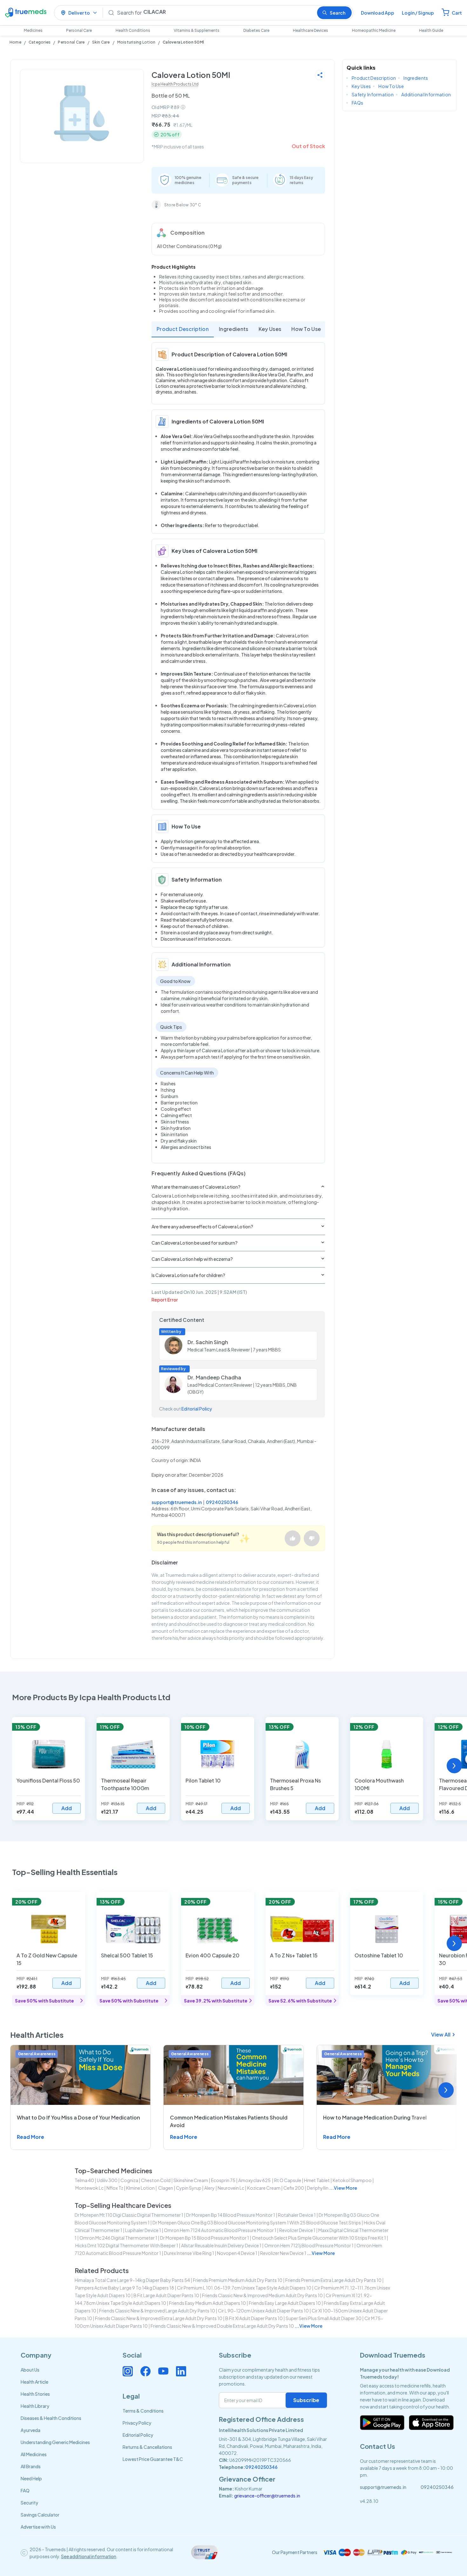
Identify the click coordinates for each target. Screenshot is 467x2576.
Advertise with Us (38, 2527)
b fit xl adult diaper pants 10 (254, 2318)
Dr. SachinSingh (208, 1342)
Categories (40, 42)
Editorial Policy (197, 1409)
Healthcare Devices (311, 30)
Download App (378, 13)
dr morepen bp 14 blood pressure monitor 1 (231, 2215)
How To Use (306, 329)
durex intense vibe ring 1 (189, 2253)
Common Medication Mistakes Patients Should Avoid (229, 2121)
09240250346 (222, 1502)
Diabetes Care (256, 30)
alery (210, 2188)
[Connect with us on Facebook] (146, 2371)
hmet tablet (317, 2180)
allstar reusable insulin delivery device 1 (221, 2245)
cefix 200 (294, 2188)
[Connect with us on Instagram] (128, 2371)
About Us (30, 2370)
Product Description (183, 329)
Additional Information (426, 94)
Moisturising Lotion (136, 42)
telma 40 (84, 2180)
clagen (165, 2188)
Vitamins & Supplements (197, 30)
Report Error (165, 1300)
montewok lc (89, 2188)
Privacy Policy (137, 2423)
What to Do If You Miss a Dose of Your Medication (78, 2117)
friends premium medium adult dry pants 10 (238, 2280)
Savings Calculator (40, 2515)
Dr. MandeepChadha (214, 1377)
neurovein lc (231, 2188)
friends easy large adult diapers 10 (285, 2303)
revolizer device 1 (297, 2230)
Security (29, 2503)
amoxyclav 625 (255, 2180)
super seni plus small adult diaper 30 (324, 2318)
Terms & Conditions (143, 2411)
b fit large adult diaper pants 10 (166, 2295)
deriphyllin (318, 2188)
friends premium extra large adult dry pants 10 (333, 2280)
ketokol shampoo (352, 2180)
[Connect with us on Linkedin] (181, 2371)
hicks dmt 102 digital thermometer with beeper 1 (127, 2245)
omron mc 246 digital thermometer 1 (118, 2238)
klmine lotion (140, 2188)
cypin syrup (189, 2188)
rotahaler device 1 (297, 2215)
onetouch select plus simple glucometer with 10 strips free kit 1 (319, 2238)
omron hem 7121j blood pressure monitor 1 (309, 2245)
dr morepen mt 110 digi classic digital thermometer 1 (129, 2215)
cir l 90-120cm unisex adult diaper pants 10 (263, 2311)
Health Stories (35, 2394)
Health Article (34, 2382)
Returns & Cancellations (147, 2447)
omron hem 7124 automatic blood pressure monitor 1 (220, 2230)
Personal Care (79, 30)
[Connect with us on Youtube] (163, 2371)
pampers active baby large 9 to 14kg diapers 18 (125, 2288)
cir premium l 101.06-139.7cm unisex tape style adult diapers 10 (244, 2288)
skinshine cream (191, 2180)
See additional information (89, 2556)
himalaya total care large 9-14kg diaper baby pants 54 (132, 2280)
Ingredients (234, 329)
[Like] (293, 1538)
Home (15, 42)
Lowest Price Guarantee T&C (153, 2459)
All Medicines (34, 2454)
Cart (457, 13)
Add (67, 1808)
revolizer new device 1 (283, 2253)
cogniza (129, 2180)
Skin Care (101, 42)
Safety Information (373, 94)
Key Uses (270, 329)
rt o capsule (288, 2180)
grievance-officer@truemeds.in (267, 2496)
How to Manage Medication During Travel (375, 2117)
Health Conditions (133, 30)
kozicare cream (264, 2188)
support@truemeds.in (177, 1502)
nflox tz (115, 2188)
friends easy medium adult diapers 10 (207, 2303)
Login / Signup (418, 13)
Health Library (35, 2406)
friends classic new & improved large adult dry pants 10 (157, 2311)
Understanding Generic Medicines (55, 2442)
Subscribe (306, 2400)
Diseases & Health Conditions (51, 2418)
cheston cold (156, 2180)
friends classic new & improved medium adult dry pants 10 (262, 2295)
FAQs (357, 103)
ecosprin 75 (223, 2180)
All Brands (31, 2466)
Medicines (33, 30)
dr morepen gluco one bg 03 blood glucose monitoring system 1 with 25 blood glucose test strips (257, 2222)
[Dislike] (312, 1538)
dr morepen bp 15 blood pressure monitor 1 (205, 2238)
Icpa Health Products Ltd (175, 84)
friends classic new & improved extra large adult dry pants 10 (159, 2318)
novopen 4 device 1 (237, 2253)
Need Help (31, 2478)
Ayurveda (30, 2430)
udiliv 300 (107, 2180)
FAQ (25, 2490)
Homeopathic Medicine (374, 30)
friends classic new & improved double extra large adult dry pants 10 (222, 2326)
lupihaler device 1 (143, 2230)
